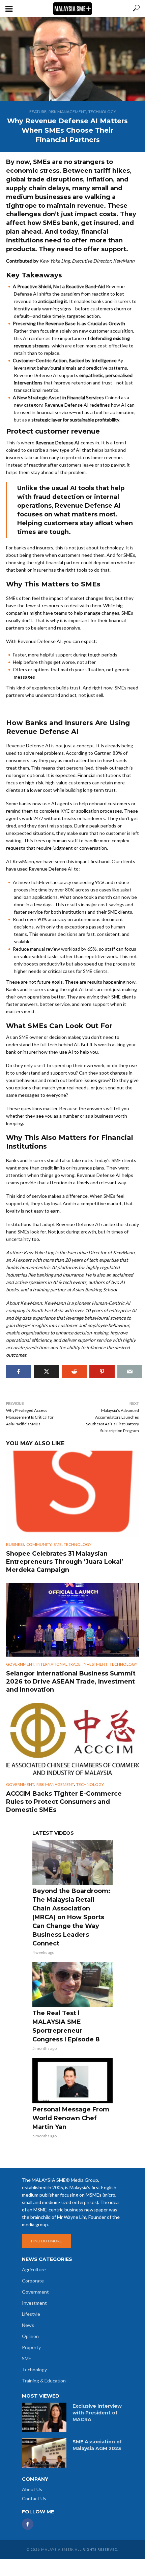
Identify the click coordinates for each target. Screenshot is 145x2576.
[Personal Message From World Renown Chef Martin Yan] (72, 2081)
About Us (32, 2489)
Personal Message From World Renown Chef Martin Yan (71, 2118)
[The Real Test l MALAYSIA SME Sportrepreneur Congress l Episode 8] (72, 1985)
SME (58, 1544)
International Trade (59, 1664)
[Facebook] (28, 2524)
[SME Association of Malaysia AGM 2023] (44, 2453)
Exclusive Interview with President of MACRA (97, 2413)
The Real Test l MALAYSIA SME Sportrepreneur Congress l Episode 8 (66, 2026)
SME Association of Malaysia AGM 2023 (97, 2445)
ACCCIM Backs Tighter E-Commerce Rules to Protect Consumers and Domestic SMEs (64, 1802)
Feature (38, 112)
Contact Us (34, 2498)
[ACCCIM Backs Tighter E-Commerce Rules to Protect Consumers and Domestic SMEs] (72, 1740)
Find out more (47, 2241)
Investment (95, 1664)
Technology (102, 112)
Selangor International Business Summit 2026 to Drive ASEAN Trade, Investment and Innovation (71, 1682)
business (15, 1544)
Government (20, 1664)
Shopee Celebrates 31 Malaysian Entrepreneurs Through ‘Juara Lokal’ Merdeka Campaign (65, 1562)
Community (39, 1544)
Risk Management (67, 112)
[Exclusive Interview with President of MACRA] (44, 2417)
